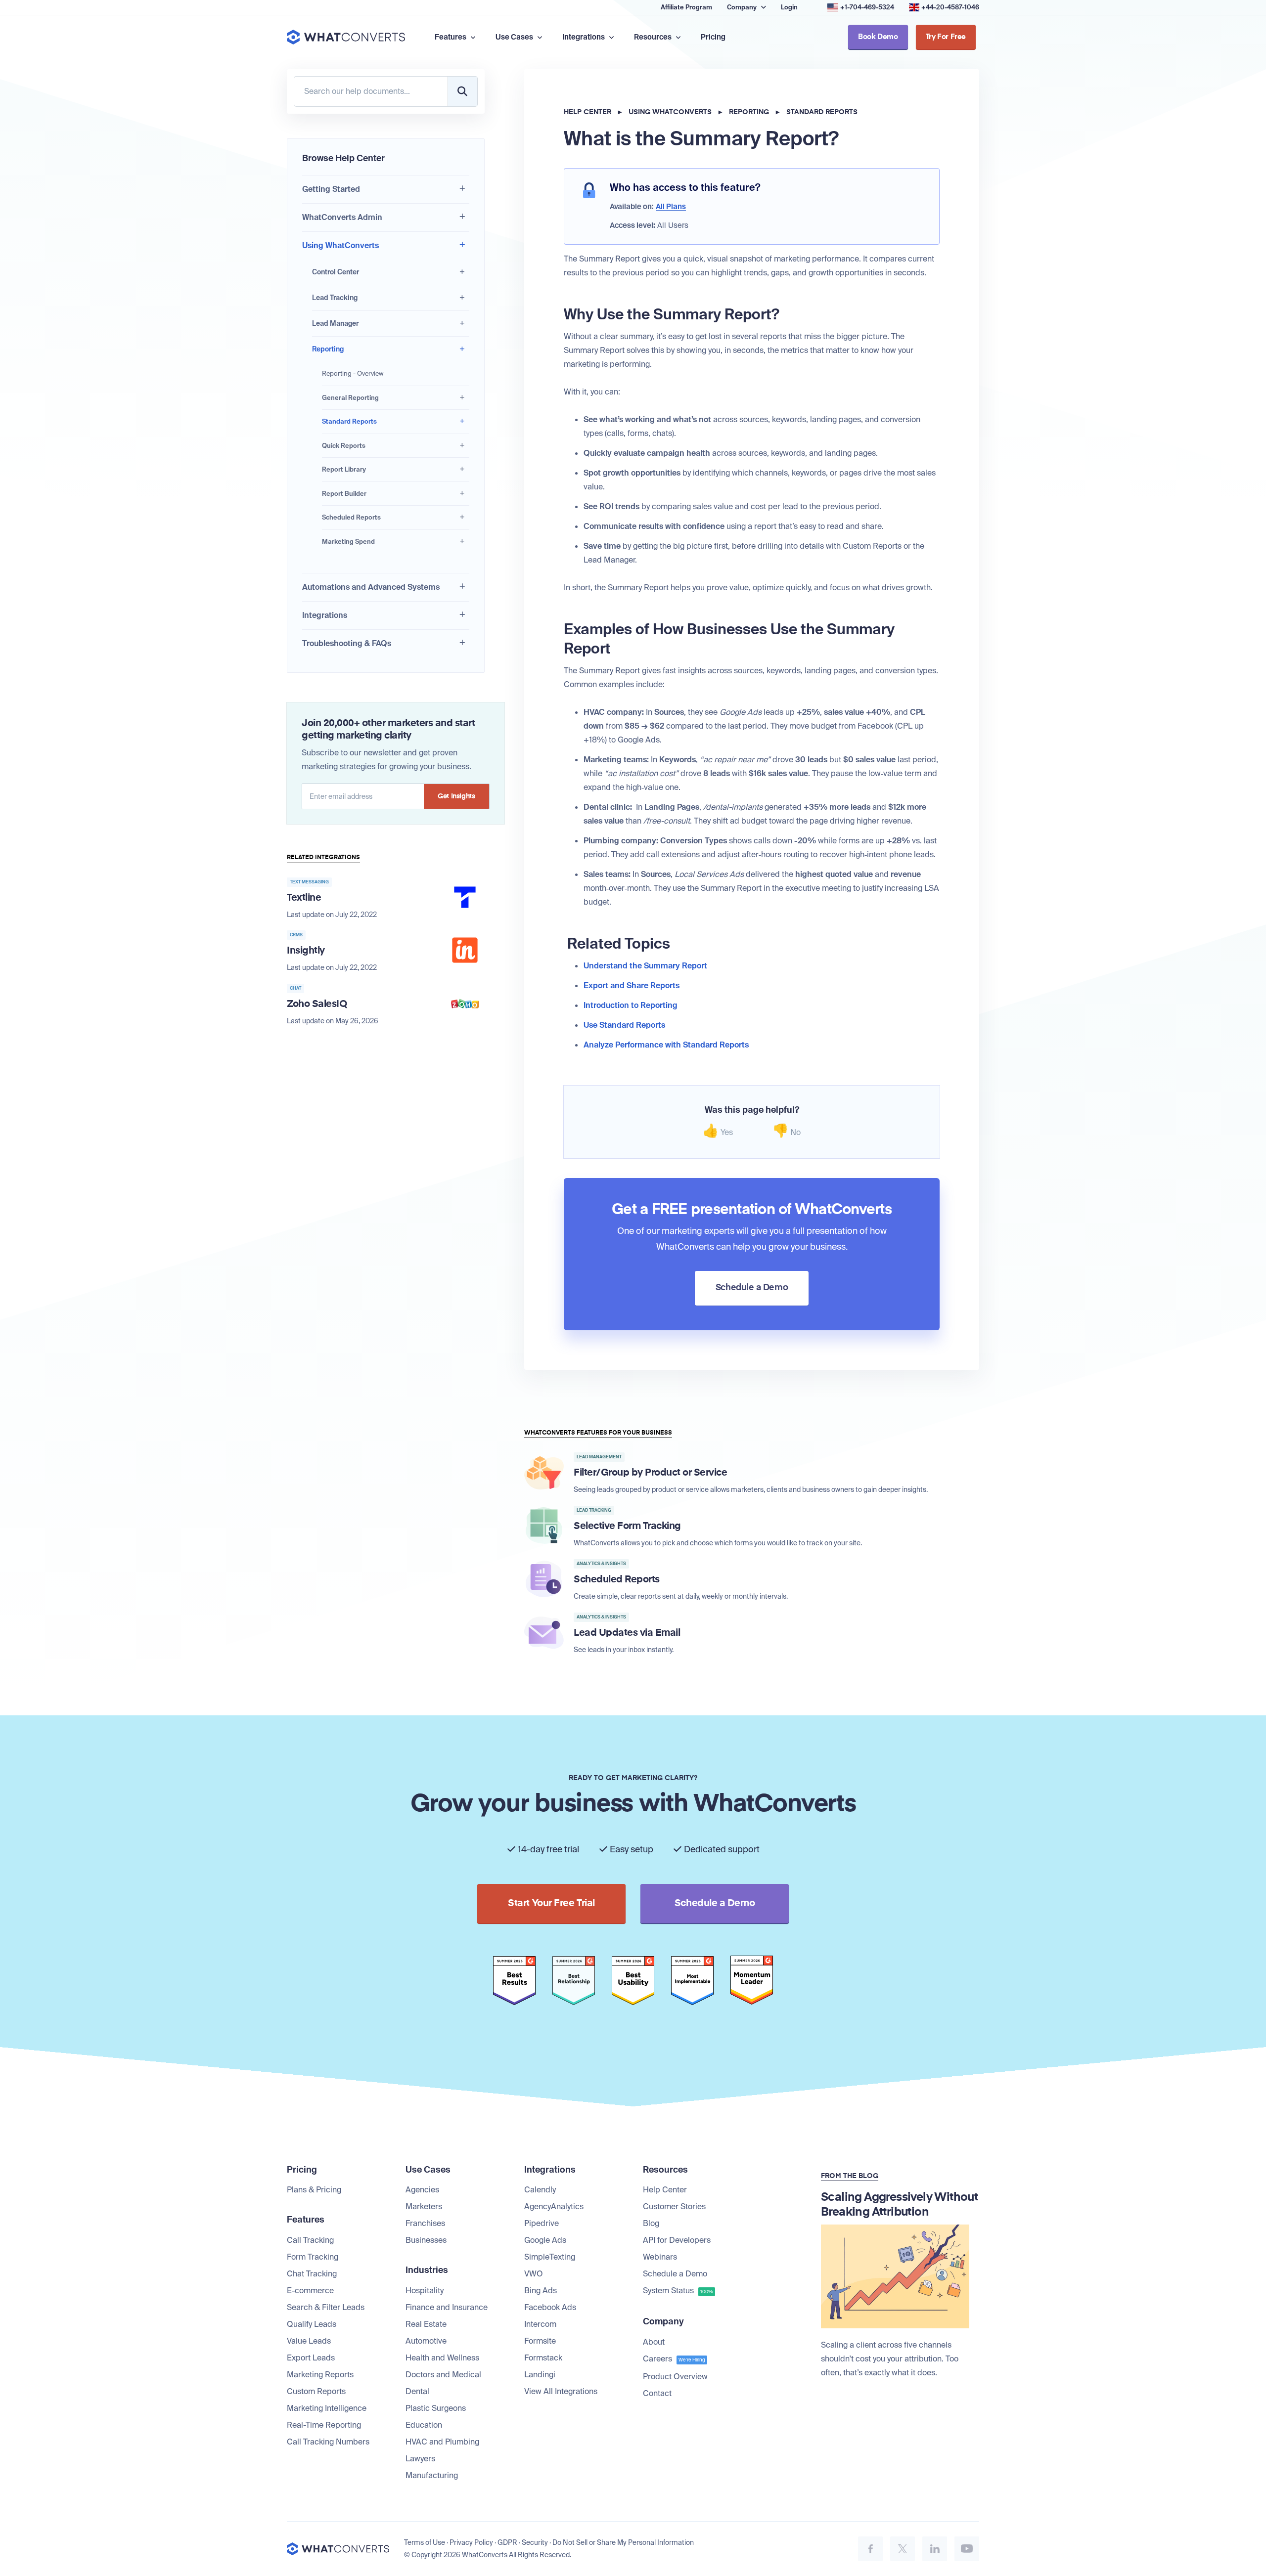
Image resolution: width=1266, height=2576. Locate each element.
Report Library (344, 469)
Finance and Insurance (447, 2307)
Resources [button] (654, 37)
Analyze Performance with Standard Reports (666, 1045)
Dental (417, 2391)
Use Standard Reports (624, 1025)
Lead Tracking (335, 298)
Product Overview (675, 2377)
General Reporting (350, 398)
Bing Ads (541, 2291)
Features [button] (451, 37)
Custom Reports (316, 2391)
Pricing (713, 37)
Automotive (426, 2341)
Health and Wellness (442, 2358)
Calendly (540, 2190)
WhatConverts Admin (342, 217)
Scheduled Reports (351, 517)
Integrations (325, 615)
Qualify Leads (312, 2324)
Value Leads (309, 2341)
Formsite (540, 2341)
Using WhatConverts (340, 245)
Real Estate (426, 2324)
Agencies (422, 2190)
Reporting (328, 349)
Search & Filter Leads (326, 2307)
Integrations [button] (584, 37)
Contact (657, 2393)
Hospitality (425, 2291)
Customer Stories (674, 2206)
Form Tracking (313, 2257)
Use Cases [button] (515, 37)
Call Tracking (310, 2240)
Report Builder (344, 494)
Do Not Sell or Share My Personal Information (623, 2542)
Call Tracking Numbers (328, 2442)
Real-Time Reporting (324, 2425)
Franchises (425, 2223)
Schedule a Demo (675, 2274)
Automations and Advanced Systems (371, 587)
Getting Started (331, 189)
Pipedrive (542, 2223)
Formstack (543, 2358)
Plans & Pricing (314, 2190)
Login (789, 7)
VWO (534, 2274)
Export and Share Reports (632, 985)
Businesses (426, 2240)
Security (535, 2542)
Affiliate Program (686, 7)
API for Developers (677, 2240)
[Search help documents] (462, 91)
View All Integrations (561, 2391)
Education (424, 2425)
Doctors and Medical (443, 2375)
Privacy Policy (471, 2542)
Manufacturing (432, 2475)
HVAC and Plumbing (442, 2442)
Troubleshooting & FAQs (347, 643)
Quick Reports (344, 446)
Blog (651, 2223)
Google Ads (545, 2240)
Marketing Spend (348, 542)
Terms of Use (425, 2542)
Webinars (660, 2257)
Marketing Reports (320, 2375)
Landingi (540, 2375)
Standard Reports (349, 421)
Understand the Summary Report (645, 966)
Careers (674, 2359)
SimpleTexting (550, 2257)
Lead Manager (335, 323)
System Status (678, 2291)
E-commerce (310, 2291)
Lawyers (420, 2459)
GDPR (507, 2542)
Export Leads (311, 2358)
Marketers (424, 2206)
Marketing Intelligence (327, 2408)
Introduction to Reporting (631, 1005)
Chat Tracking (312, 2274)
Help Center (588, 112)
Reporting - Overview (353, 373)
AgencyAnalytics (554, 2206)
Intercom (540, 2324)
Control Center (336, 272)
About (654, 2342)
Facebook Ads (550, 2307)
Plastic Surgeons (436, 2408)
